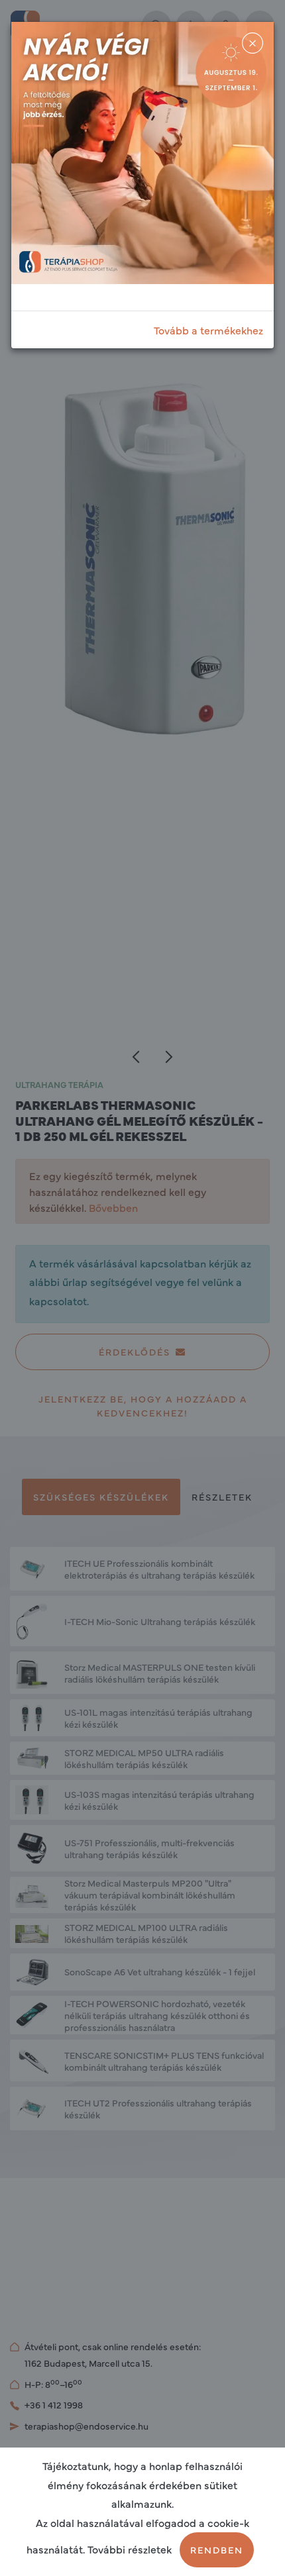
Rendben (217, 2550)
